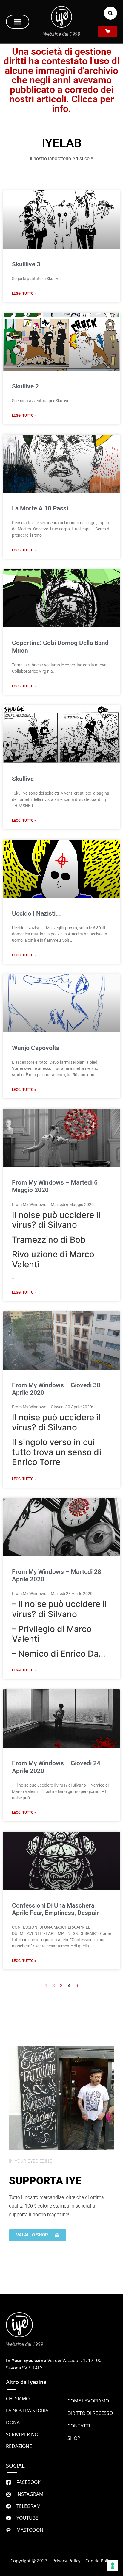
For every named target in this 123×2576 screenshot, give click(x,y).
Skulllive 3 (26, 264)
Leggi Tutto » (24, 293)
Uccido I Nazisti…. (37, 913)
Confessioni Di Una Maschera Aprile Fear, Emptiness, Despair (55, 1909)
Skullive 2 (25, 386)
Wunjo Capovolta (36, 1048)
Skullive (23, 779)
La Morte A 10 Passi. (41, 508)
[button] (18, 22)
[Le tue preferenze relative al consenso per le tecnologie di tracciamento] (113, 2566)
